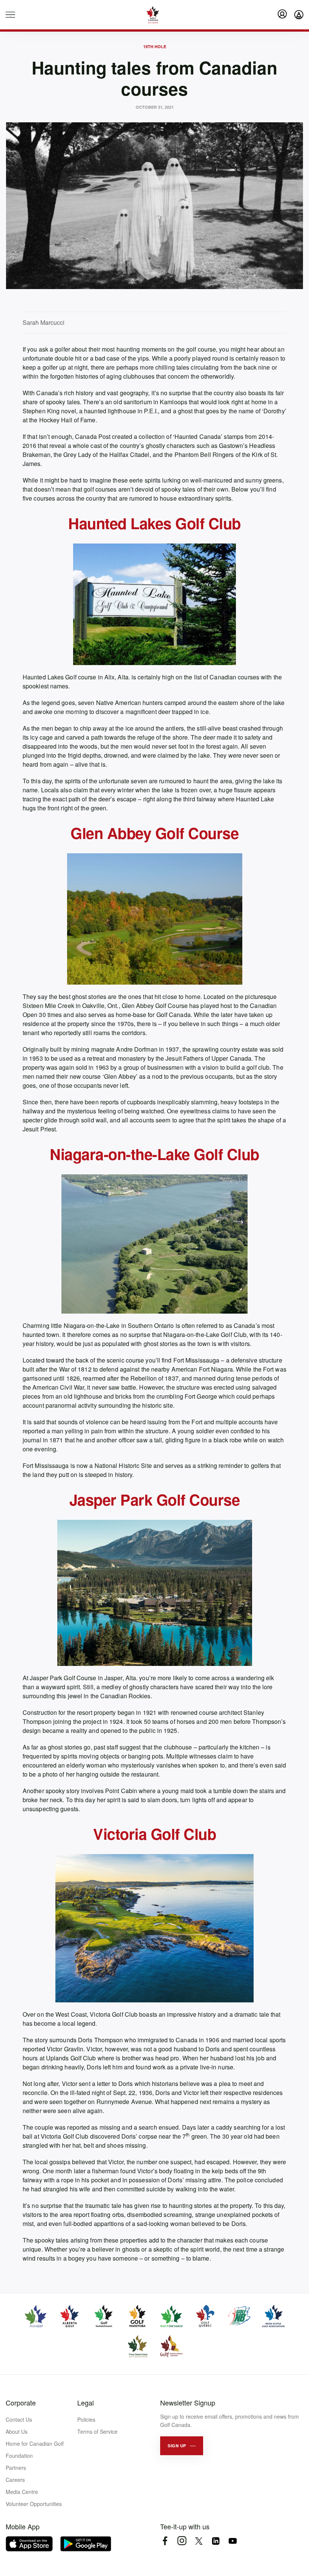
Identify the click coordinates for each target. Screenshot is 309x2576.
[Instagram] (182, 2541)
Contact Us (19, 2419)
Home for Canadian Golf (35, 2444)
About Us (17, 2431)
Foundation (19, 2456)
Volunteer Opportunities (34, 2504)
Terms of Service (97, 2431)
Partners (16, 2468)
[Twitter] (199, 2541)
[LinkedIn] (216, 2541)
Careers (15, 2480)
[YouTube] (233, 2541)
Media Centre (22, 2492)
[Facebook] (165, 2541)
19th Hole (155, 46)
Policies (86, 2419)
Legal (86, 2402)
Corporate (21, 2402)
